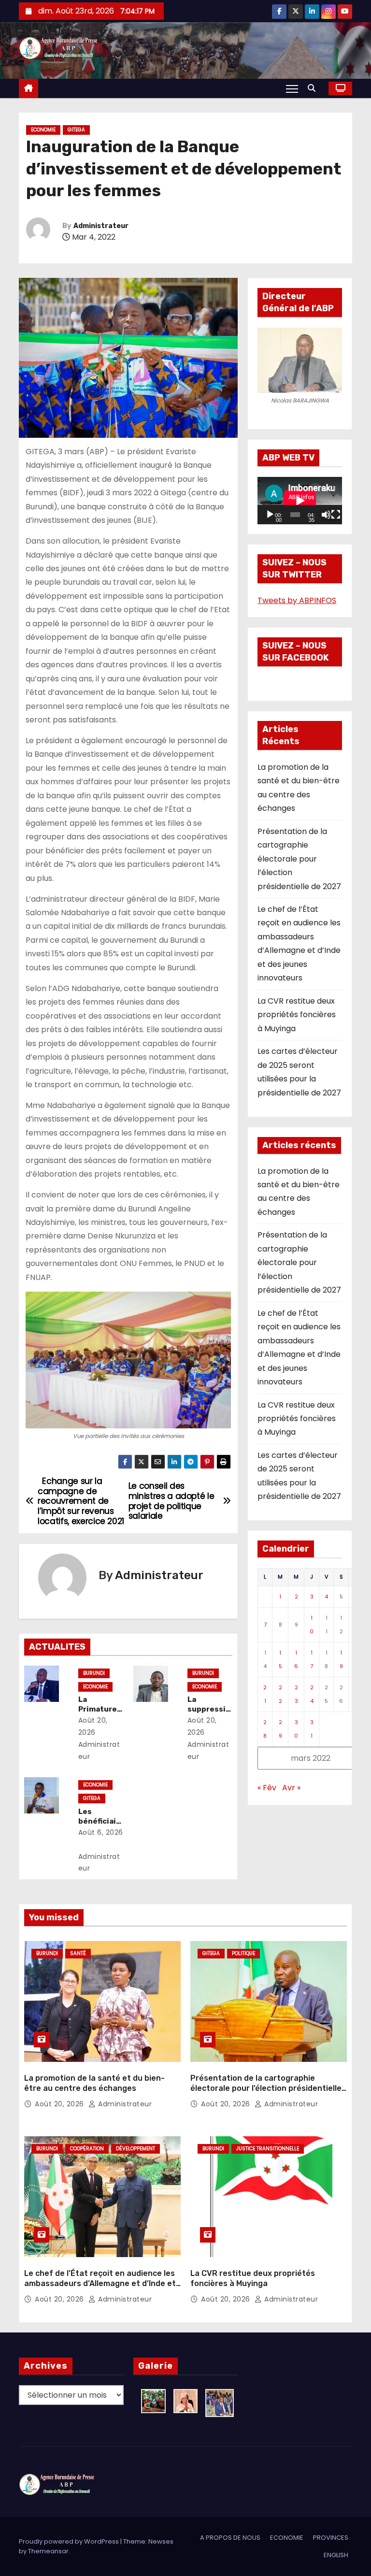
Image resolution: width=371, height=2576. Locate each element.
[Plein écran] (336, 515)
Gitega (76, 130)
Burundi (94, 1673)
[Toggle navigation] (292, 88)
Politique (243, 1953)
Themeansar (48, 2551)
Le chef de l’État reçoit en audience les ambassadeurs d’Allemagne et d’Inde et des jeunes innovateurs (100, 2284)
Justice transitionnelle (268, 2149)
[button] (314, 88)
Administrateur (101, 226)
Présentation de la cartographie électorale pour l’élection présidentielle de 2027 (299, 859)
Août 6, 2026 (101, 1832)
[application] (300, 501)
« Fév (267, 1788)
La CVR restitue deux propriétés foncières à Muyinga (297, 1015)
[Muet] (326, 515)
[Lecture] (270, 515)
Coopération (87, 2149)
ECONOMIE (287, 2538)
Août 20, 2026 (60, 2104)
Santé (78, 1953)
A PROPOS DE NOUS (230, 2538)
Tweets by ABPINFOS (297, 600)
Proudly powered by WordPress (70, 2541)
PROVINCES (331, 2538)
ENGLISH (336, 2555)
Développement (136, 2149)
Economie (43, 130)
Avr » (291, 1788)
